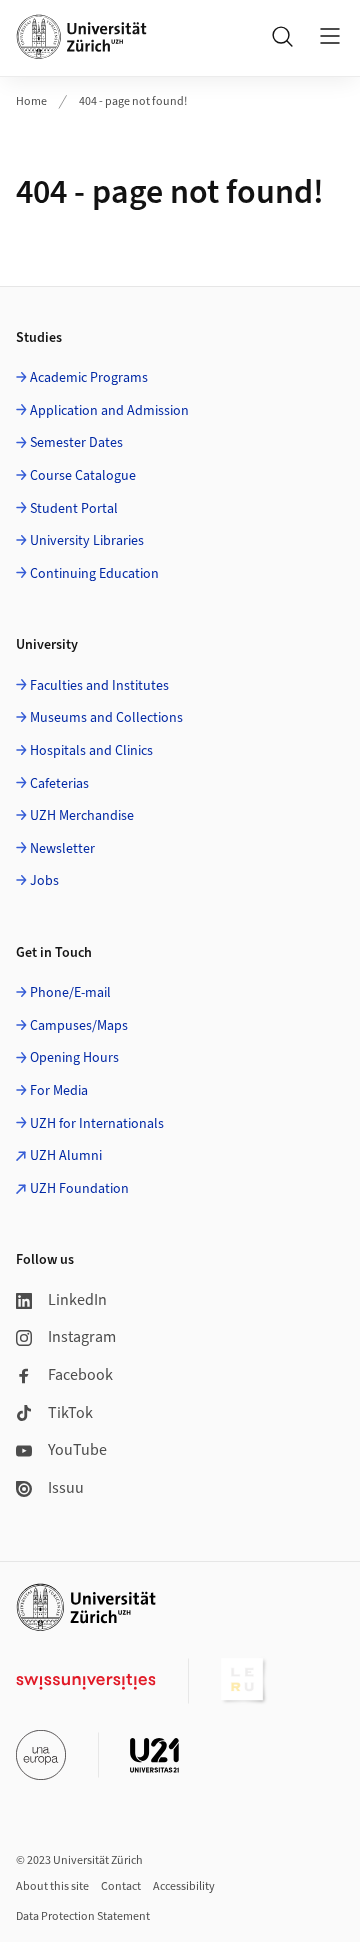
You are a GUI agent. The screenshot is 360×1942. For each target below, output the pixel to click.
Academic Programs (89, 378)
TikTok (70, 1413)
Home (31, 101)
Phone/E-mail (70, 993)
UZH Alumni (66, 1156)
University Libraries (87, 541)
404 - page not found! (133, 101)
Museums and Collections (106, 718)
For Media (59, 1091)
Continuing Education (94, 574)
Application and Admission (109, 411)
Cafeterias (59, 784)
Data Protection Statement (83, 1916)
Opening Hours (74, 1058)
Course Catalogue (83, 476)
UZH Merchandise (82, 816)
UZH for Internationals (97, 1124)
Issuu (66, 1488)
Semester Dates (76, 443)
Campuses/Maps (79, 1026)
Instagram (82, 1337)
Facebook (80, 1375)
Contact (121, 1886)
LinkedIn (77, 1300)
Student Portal (74, 509)
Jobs (44, 881)
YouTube (77, 1450)
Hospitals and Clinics (91, 751)
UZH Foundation (79, 1189)
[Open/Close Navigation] (330, 36)
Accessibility (184, 1886)
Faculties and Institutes (99, 686)
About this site (52, 1886)
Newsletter (62, 849)
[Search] (282, 36)
